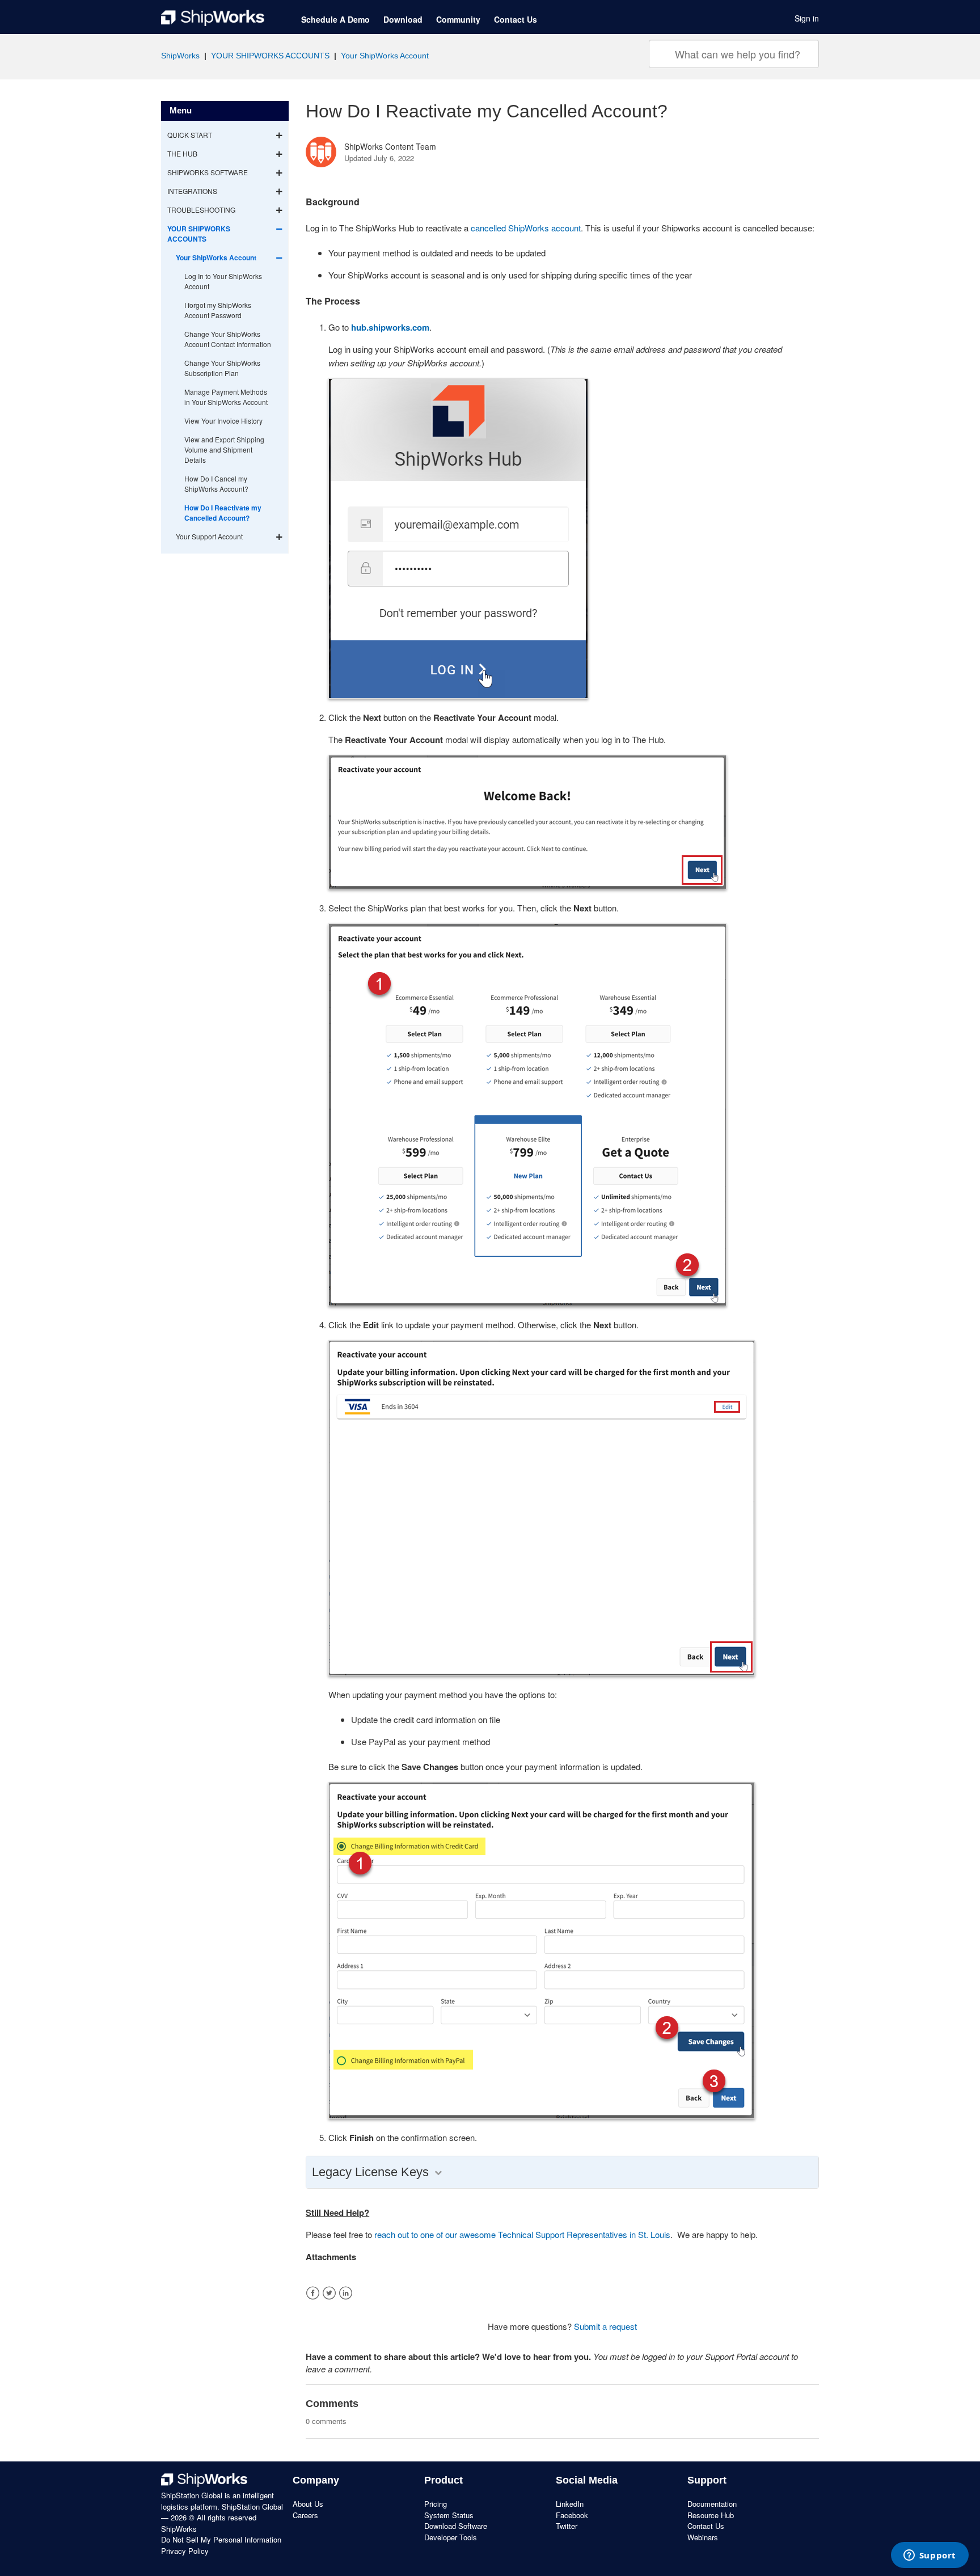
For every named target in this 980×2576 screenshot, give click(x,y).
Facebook (313, 2293)
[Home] (213, 18)
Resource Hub (711, 2515)
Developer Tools (451, 2537)
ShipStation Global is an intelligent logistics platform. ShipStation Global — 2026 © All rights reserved (222, 2506)
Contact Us (516, 19)
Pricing (436, 2504)
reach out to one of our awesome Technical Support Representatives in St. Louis (522, 2234)
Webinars (703, 2537)
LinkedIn (346, 2293)
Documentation (712, 2504)
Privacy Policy (185, 2551)
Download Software (456, 2526)
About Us (308, 2504)
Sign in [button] (807, 18)
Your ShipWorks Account (385, 56)
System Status (449, 2515)
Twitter (329, 2293)
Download (403, 19)
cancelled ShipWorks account (526, 228)
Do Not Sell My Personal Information (221, 2539)
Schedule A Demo (335, 19)
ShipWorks (180, 56)
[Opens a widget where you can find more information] (930, 2556)
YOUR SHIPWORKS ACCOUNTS (270, 56)
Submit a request (605, 2326)
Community (458, 19)
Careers (305, 2515)
